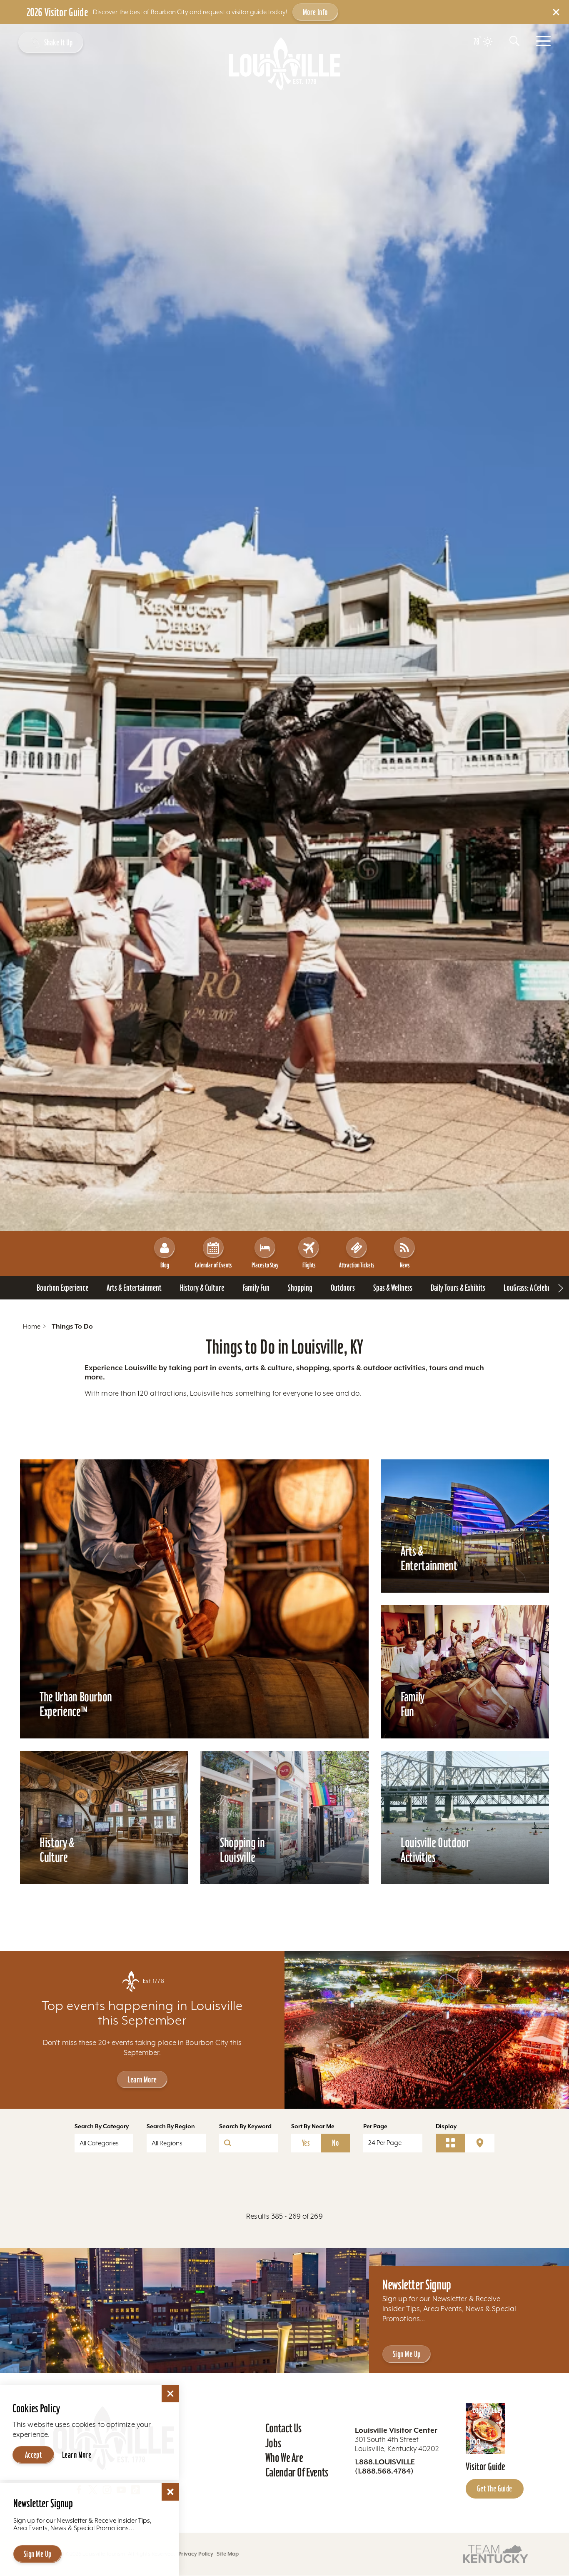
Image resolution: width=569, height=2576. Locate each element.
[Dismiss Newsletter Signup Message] (170, 2492)
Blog (165, 1265)
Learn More (142, 2080)
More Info (315, 12)
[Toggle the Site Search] (514, 41)
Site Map (228, 2554)
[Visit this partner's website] (496, 2553)
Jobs (273, 2443)
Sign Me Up (407, 2354)
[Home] (285, 64)
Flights (309, 1265)
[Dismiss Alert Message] (556, 12)
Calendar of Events (213, 1265)
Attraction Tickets (357, 1265)
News (405, 1265)
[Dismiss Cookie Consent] (170, 2394)
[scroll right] (561, 1288)
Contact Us (283, 2428)
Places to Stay (265, 1265)
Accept (34, 2455)
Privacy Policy (196, 2554)
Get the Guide (495, 2489)
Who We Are (284, 2458)
